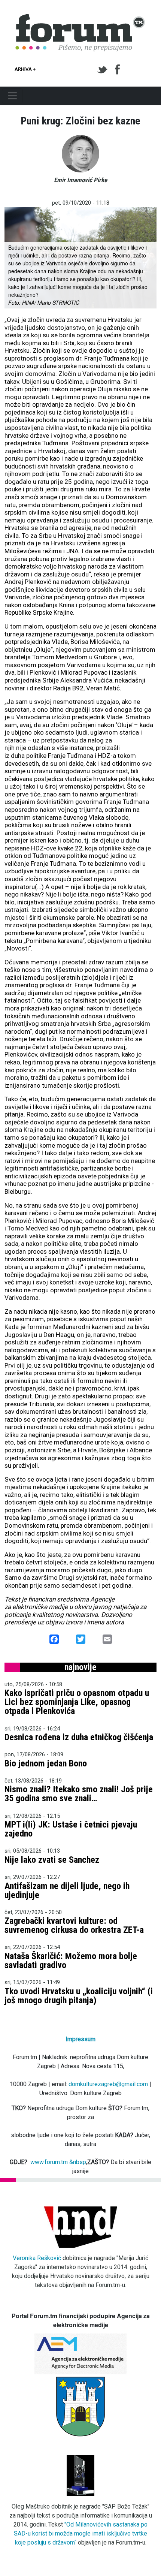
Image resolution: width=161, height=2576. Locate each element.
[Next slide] (145, 258)
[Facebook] (118, 70)
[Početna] (80, 18)
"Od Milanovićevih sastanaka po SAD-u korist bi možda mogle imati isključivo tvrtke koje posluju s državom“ (81, 2533)
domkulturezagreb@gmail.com (108, 2084)
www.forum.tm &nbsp (58, 2162)
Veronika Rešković (37, 2258)
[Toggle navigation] (12, 96)
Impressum (80, 2039)
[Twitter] (104, 70)
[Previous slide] (16, 258)
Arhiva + (25, 69)
